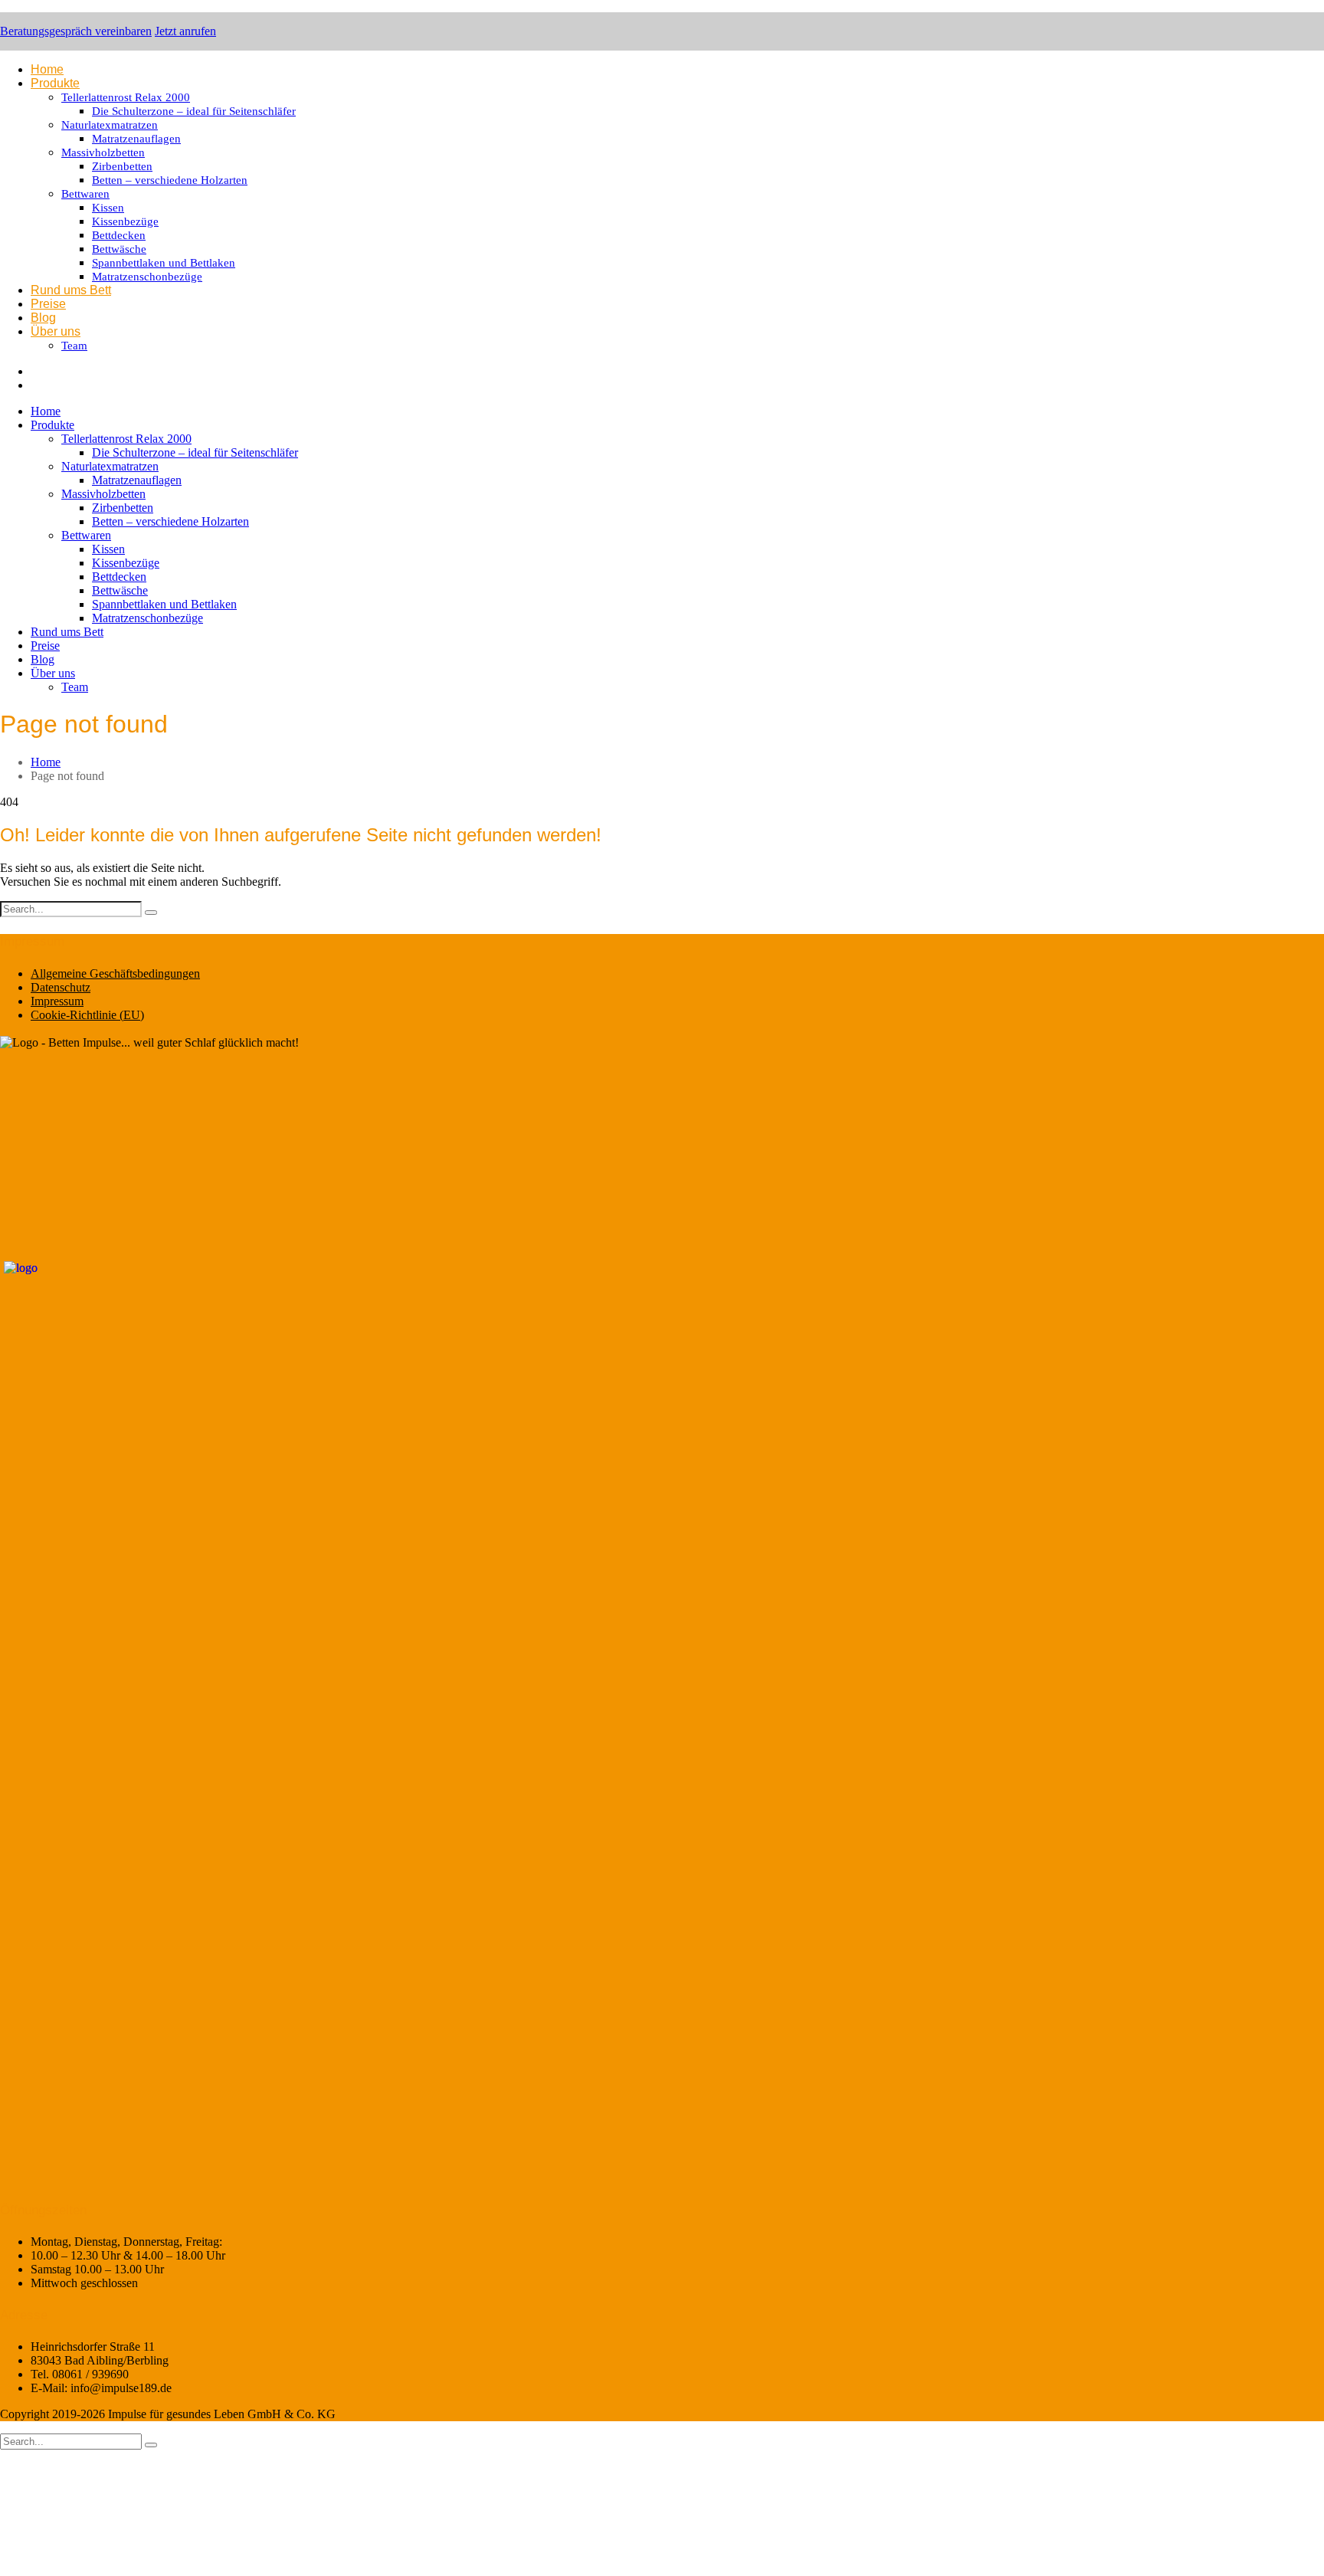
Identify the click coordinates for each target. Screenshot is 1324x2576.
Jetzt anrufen (185, 31)
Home (46, 762)
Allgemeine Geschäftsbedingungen (115, 973)
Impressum (57, 1001)
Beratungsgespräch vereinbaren (76, 31)
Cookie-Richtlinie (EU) (87, 1015)
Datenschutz (61, 987)
